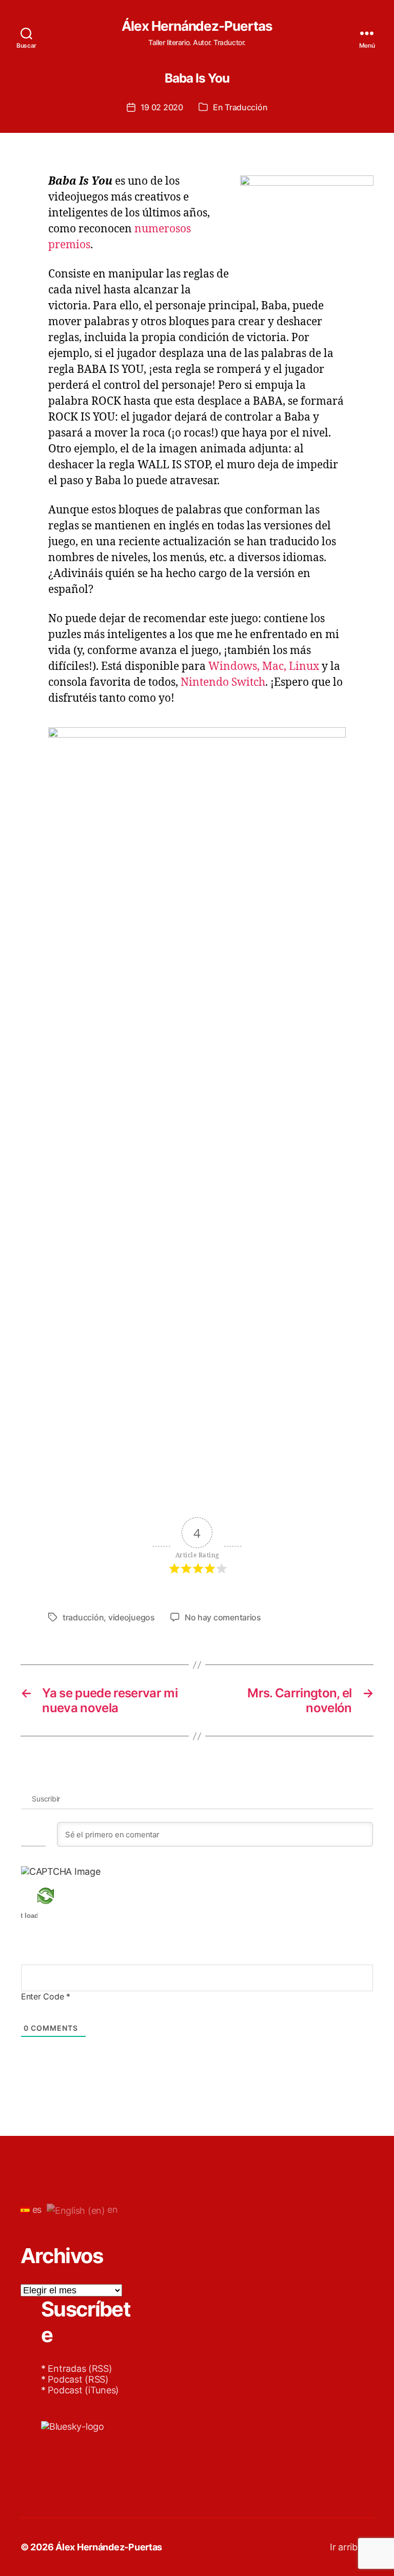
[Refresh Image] (61, 1896)
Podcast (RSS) (78, 2379)
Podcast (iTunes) (83, 2390)
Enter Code (46, 1996)
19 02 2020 (162, 107)
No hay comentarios (223, 1617)
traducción (83, 1617)
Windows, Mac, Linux (264, 667)
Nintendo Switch (223, 682)
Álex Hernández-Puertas (197, 26)
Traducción (246, 107)
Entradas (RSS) (80, 2369)
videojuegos (132, 1617)
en (112, 2210)
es (36, 2210)
